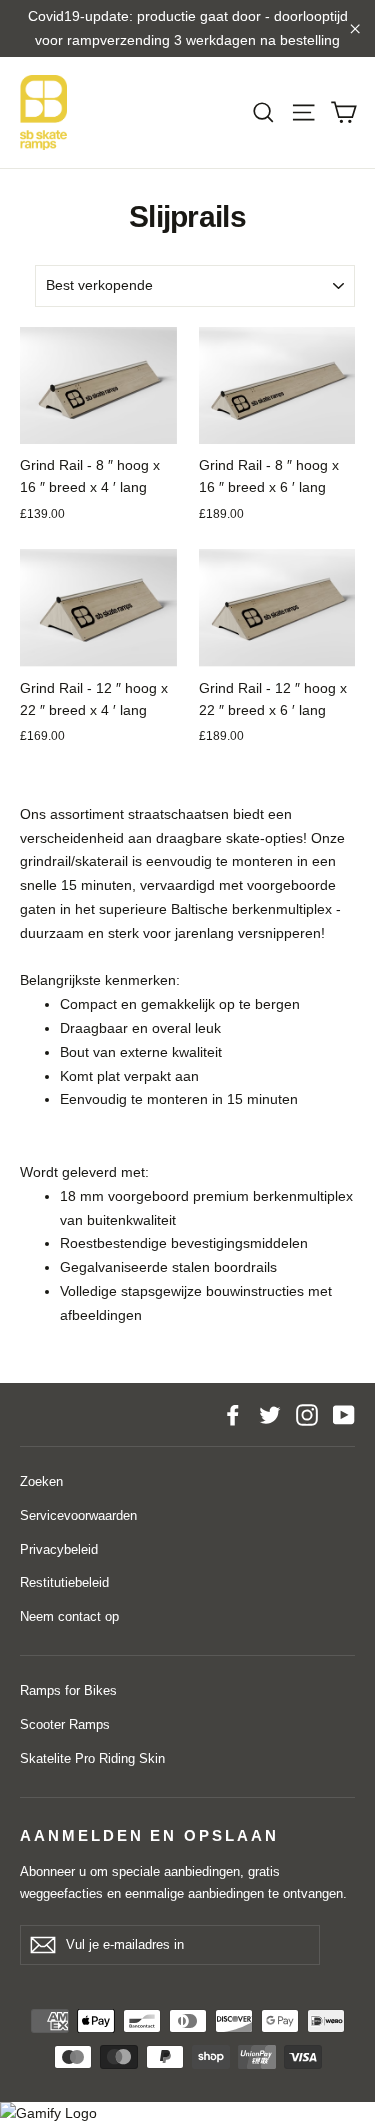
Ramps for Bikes (68, 1690)
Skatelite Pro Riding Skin (92, 1758)
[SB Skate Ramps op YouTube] (344, 1415)
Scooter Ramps (65, 1724)
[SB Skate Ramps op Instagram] (307, 1415)
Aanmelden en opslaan (149, 1836)
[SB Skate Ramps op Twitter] (270, 1415)
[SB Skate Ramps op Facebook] (233, 1415)
